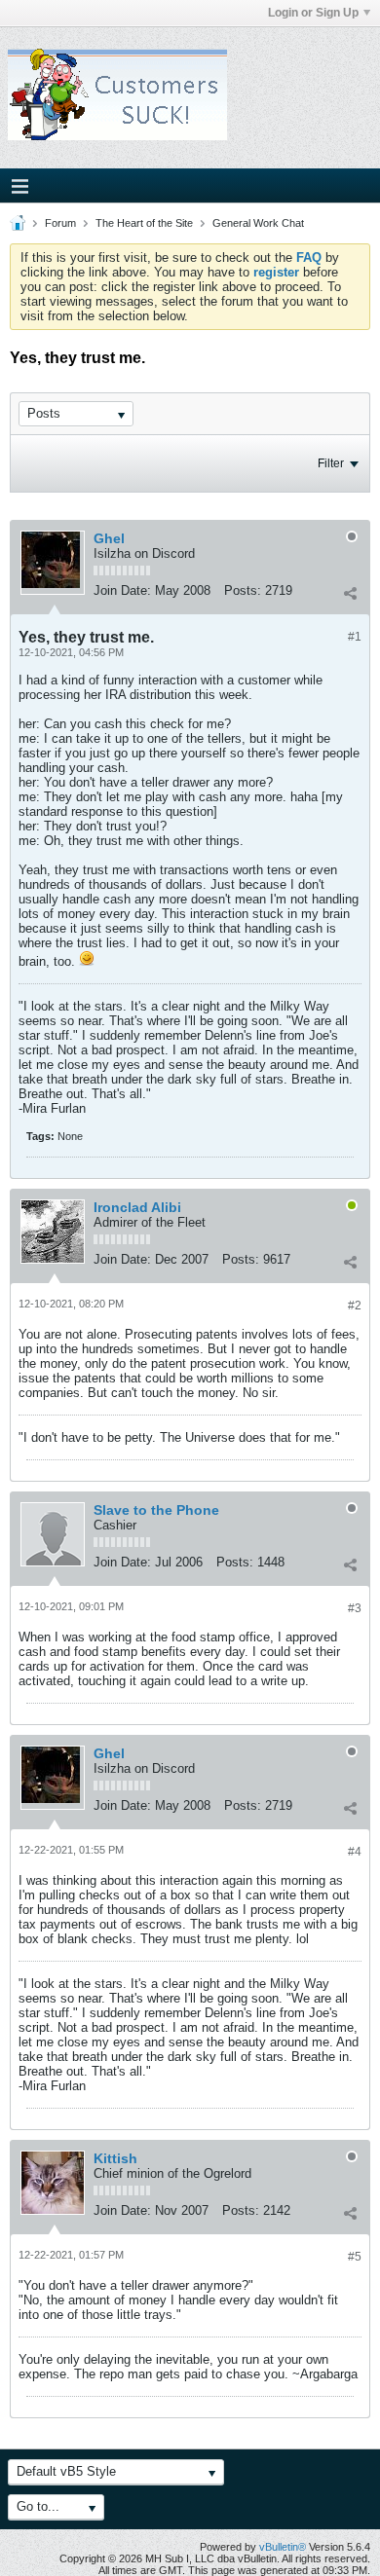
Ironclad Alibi (137, 1207)
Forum (60, 223)
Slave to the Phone (156, 1510)
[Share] (350, 593)
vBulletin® (283, 2547)
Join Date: (122, 590)
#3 (355, 1608)
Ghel (109, 538)
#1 (355, 637)
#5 (355, 2257)
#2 (355, 1306)
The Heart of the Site (144, 223)
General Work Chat (258, 223)
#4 (355, 1852)
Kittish (115, 2158)
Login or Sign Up (313, 13)
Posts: (243, 590)
